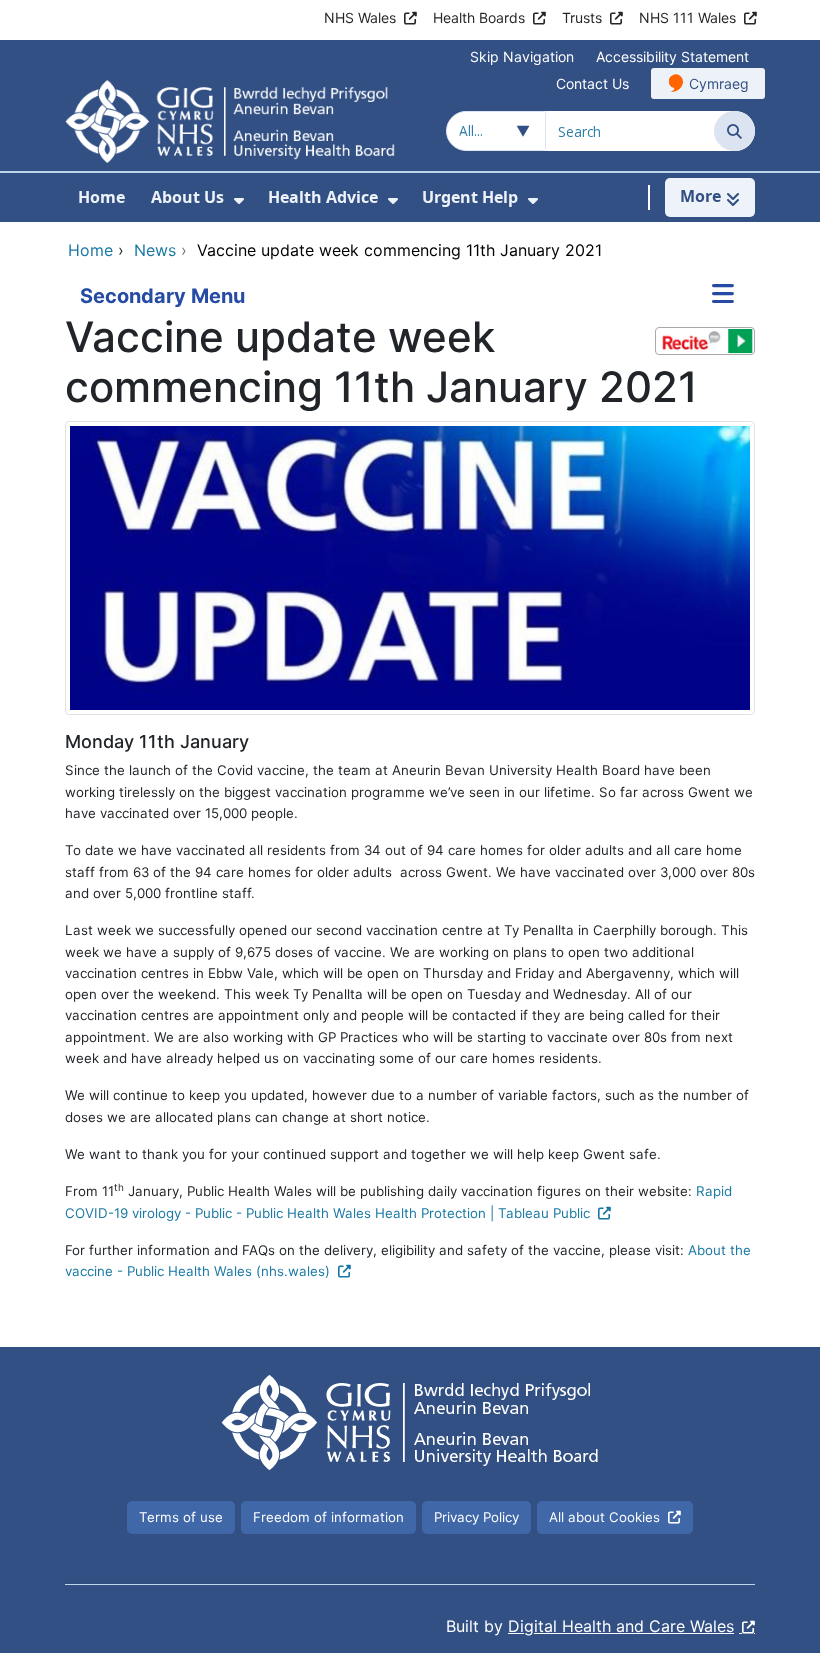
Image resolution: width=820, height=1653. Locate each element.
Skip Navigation (522, 56)
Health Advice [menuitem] (323, 197)
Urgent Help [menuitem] (470, 197)
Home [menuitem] (101, 197)
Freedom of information (328, 1517)
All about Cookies (604, 1517)
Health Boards (479, 17)
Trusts (582, 17)
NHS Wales (360, 17)
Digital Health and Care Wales (621, 1626)
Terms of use (181, 1517)
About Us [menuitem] (187, 197)
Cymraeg (719, 83)
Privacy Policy (476, 1517)
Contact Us (592, 83)
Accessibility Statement (672, 56)
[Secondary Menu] (723, 296)
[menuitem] (239, 200)
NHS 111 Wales (687, 17)
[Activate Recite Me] (705, 341)
